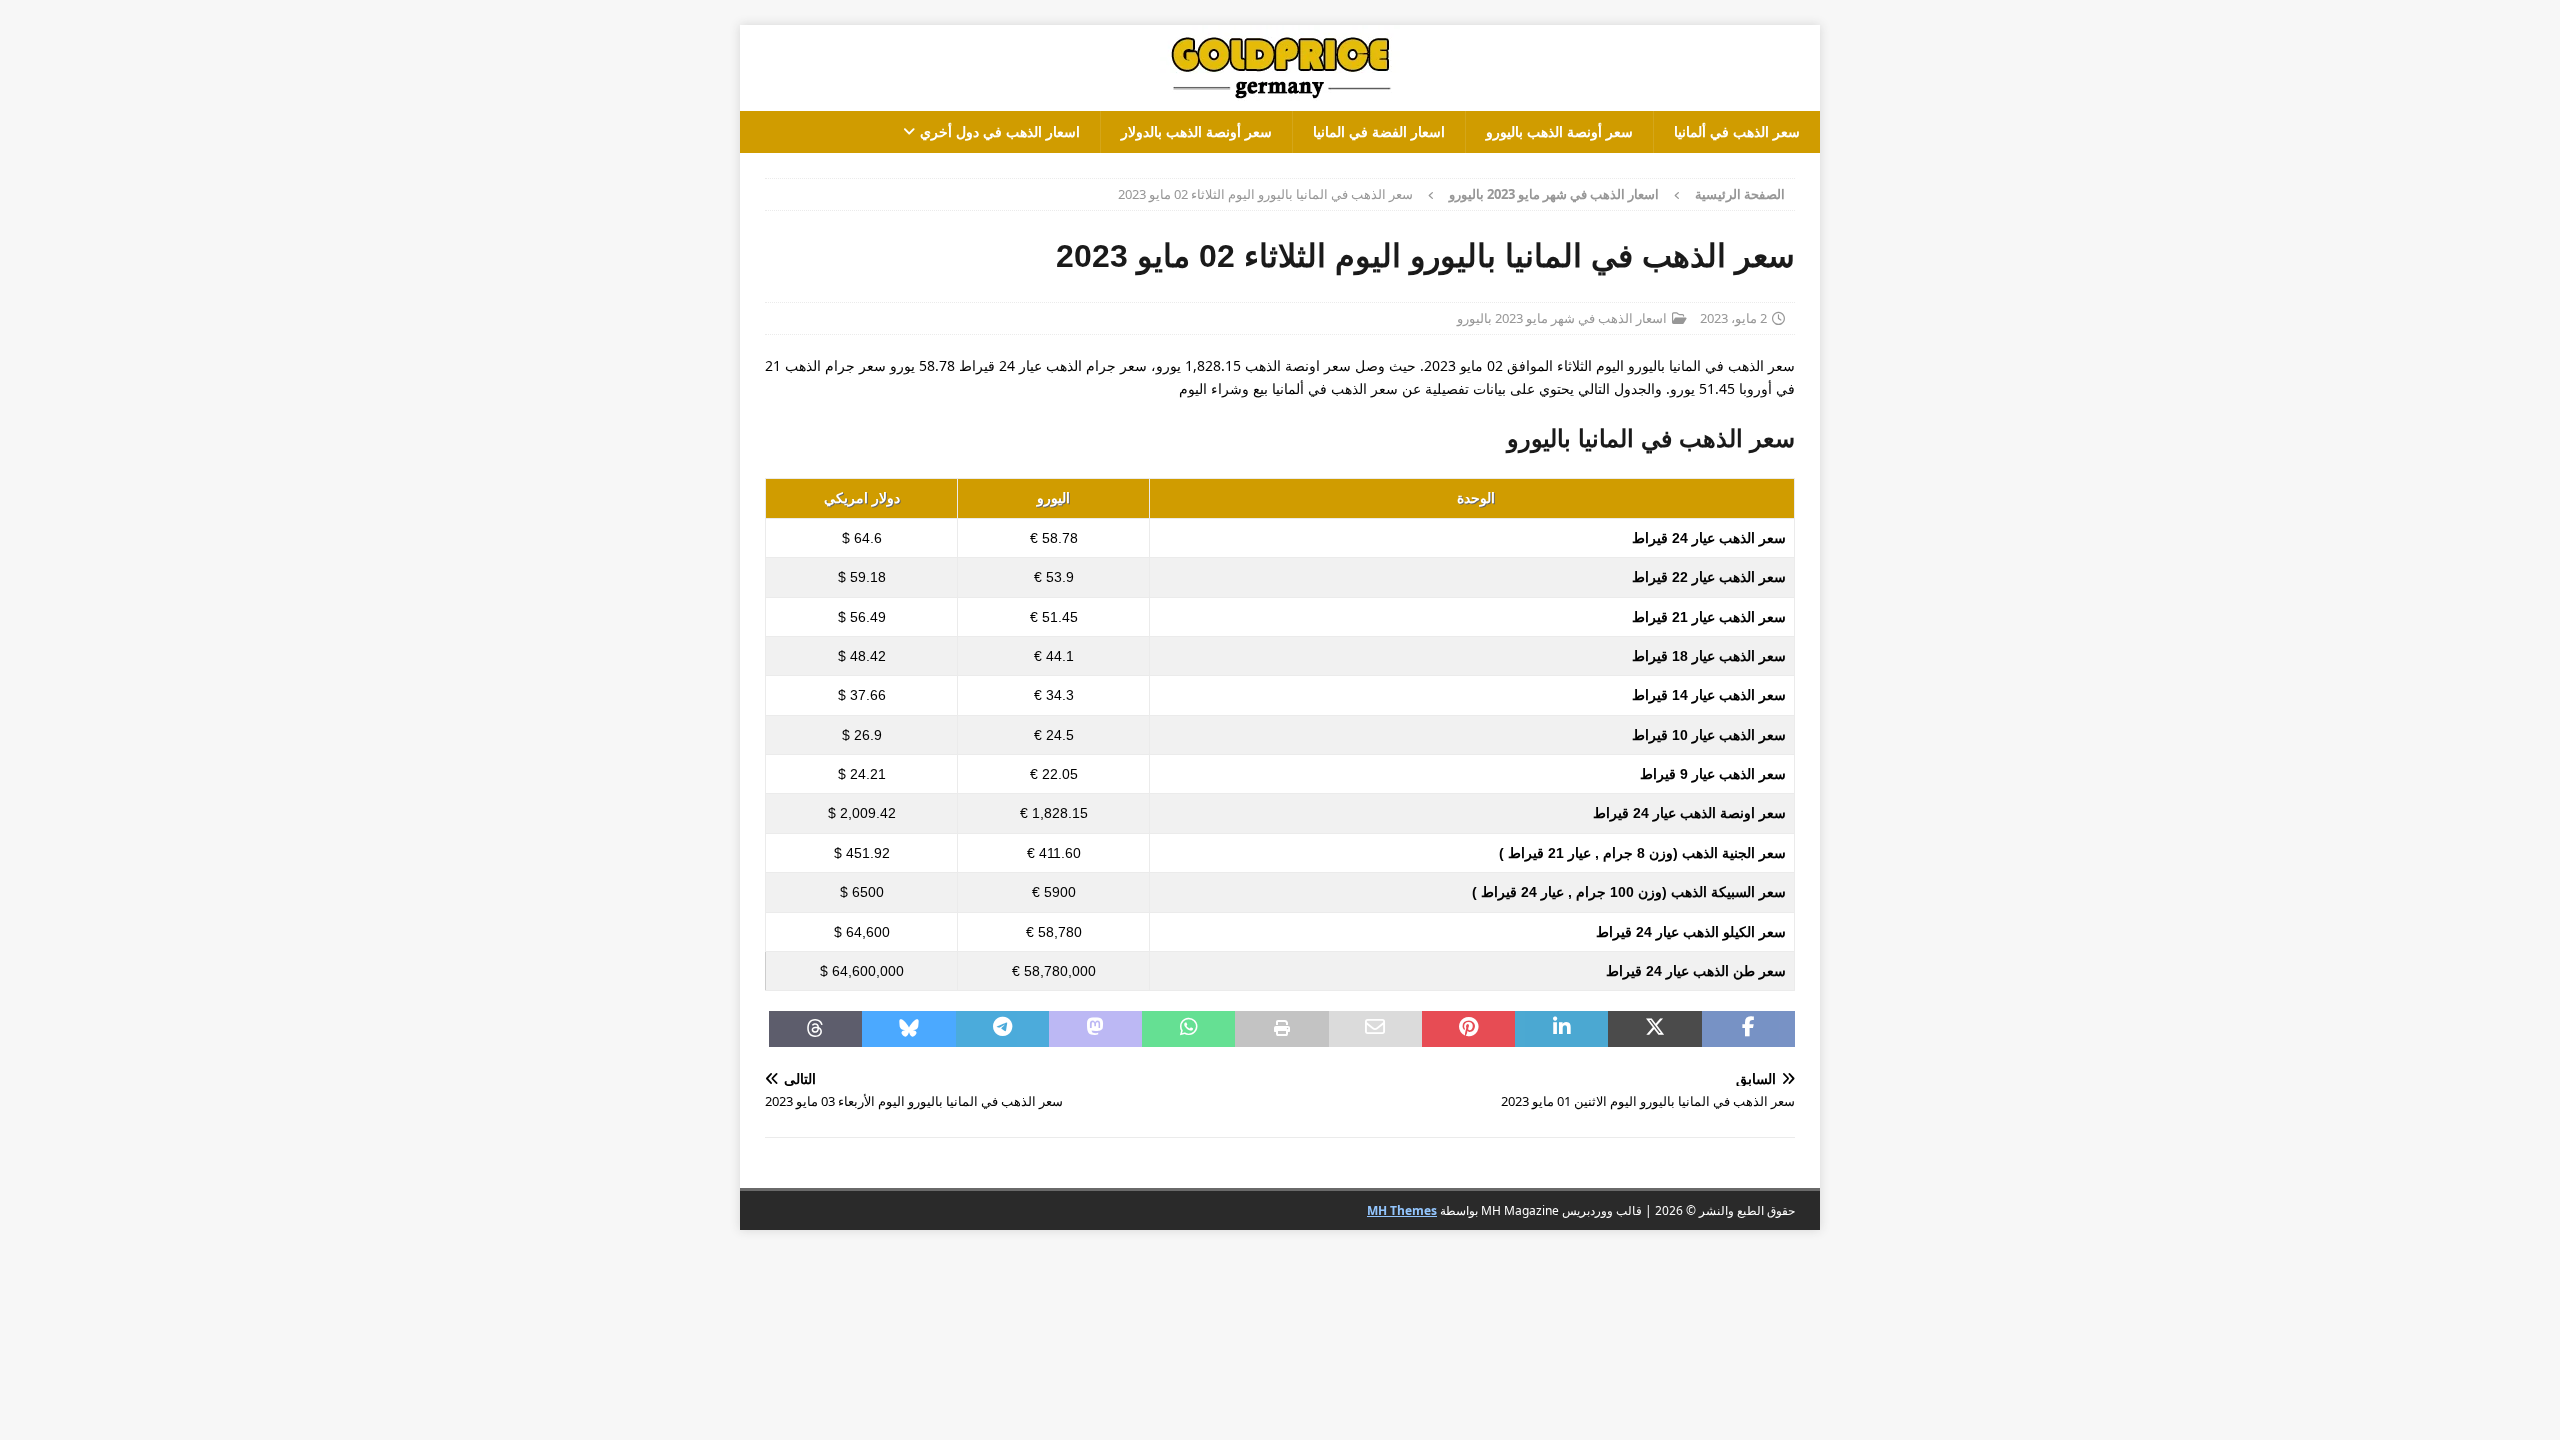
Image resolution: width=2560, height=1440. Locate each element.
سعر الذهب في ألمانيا (1737, 131)
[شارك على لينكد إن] (1561, 1029)
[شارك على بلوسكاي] (908, 1029)
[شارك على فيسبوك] (1748, 1029)
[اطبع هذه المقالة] (1281, 1029)
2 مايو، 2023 (1733, 318)
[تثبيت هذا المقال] (1468, 1029)
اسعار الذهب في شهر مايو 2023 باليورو (1562, 318)
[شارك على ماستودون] (1095, 1029)
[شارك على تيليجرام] (1002, 1029)
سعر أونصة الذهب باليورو (1559, 131)
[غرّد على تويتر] (1654, 1029)
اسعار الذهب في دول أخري (1000, 131)
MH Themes (1402, 1210)
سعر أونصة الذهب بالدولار (1196, 131)
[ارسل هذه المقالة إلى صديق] (1375, 1029)
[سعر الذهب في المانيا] (1280, 99)
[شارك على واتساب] (1188, 1029)
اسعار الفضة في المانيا (1379, 131)
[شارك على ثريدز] (815, 1029)
